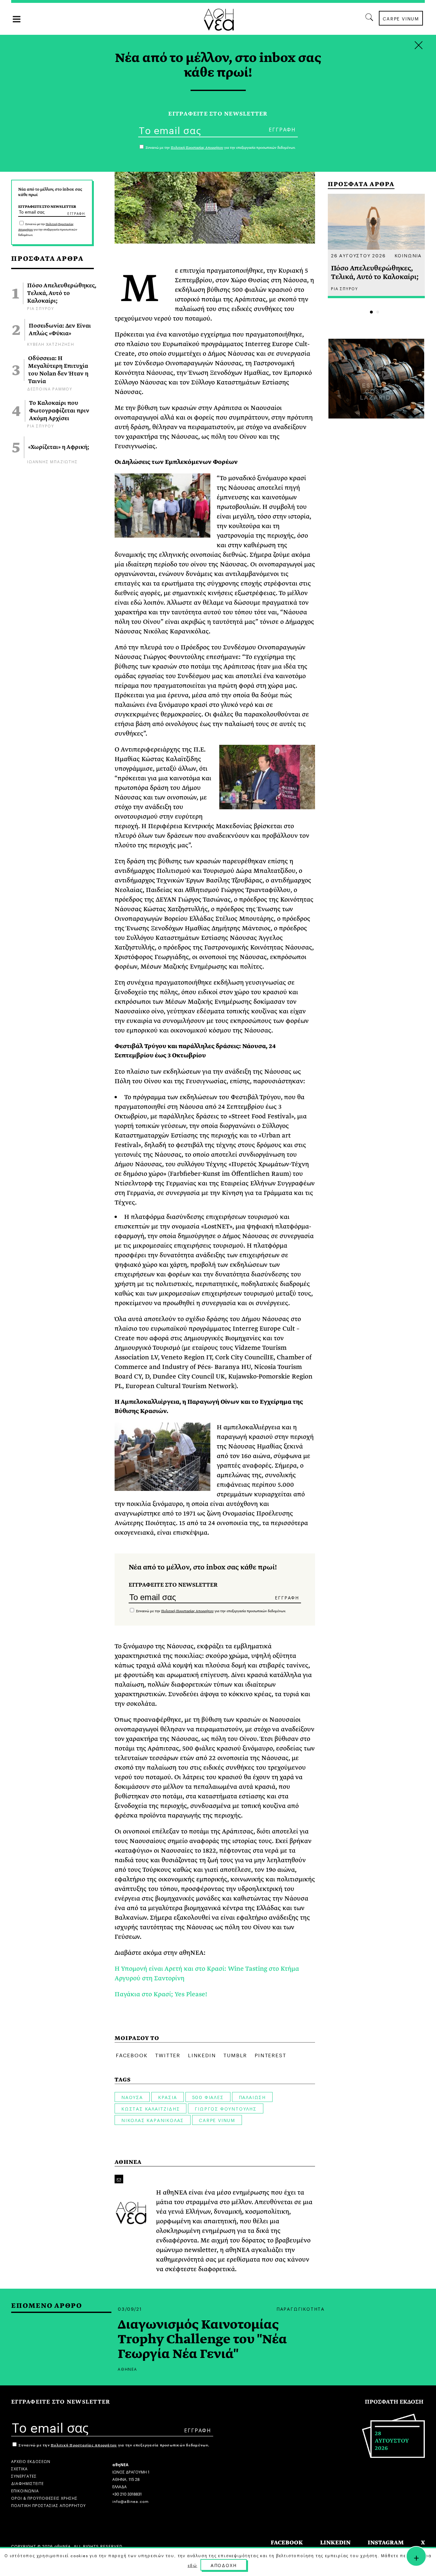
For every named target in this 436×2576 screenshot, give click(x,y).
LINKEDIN (335, 2543)
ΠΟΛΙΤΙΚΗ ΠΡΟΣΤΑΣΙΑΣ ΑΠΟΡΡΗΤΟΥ (49, 2505)
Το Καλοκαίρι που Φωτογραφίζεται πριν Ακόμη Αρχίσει (59, 411)
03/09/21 (130, 2308)
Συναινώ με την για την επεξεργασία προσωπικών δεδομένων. (48, 230)
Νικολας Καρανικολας (153, 2120)
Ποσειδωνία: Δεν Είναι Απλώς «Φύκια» (60, 330)
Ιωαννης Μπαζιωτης (53, 461)
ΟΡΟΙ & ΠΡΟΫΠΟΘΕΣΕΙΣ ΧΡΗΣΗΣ (44, 2498)
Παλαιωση (252, 2097)
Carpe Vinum (217, 2120)
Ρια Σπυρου (41, 308)
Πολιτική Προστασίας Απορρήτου (187, 1611)
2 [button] (378, 312)
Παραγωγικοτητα (301, 2308)
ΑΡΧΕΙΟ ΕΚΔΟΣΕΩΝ (31, 2461)
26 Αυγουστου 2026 (358, 255)
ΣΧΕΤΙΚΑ (19, 2468)
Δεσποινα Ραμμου (50, 388)
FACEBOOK (287, 2543)
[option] (376, 246)
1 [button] (371, 312)
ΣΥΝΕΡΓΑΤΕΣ (24, 2476)
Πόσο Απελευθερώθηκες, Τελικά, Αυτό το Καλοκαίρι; (62, 293)
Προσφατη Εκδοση (394, 2402)
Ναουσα (132, 2097)
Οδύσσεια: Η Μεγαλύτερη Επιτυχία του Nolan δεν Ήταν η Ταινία (58, 370)
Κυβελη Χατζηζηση (51, 344)
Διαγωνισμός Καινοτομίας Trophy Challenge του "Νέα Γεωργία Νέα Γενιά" (202, 2339)
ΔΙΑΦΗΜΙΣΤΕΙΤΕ (27, 2483)
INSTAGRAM (386, 2543)
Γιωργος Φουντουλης (226, 2108)
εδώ (192, 2565)
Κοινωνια (408, 255)
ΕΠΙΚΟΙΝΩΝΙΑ (25, 2490)
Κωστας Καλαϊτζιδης (150, 2108)
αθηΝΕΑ (128, 2162)
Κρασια (168, 2097)
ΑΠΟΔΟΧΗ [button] (224, 2565)
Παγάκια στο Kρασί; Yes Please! (161, 1994)
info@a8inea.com (131, 2501)
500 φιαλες (208, 2097)
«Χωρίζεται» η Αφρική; (59, 447)
